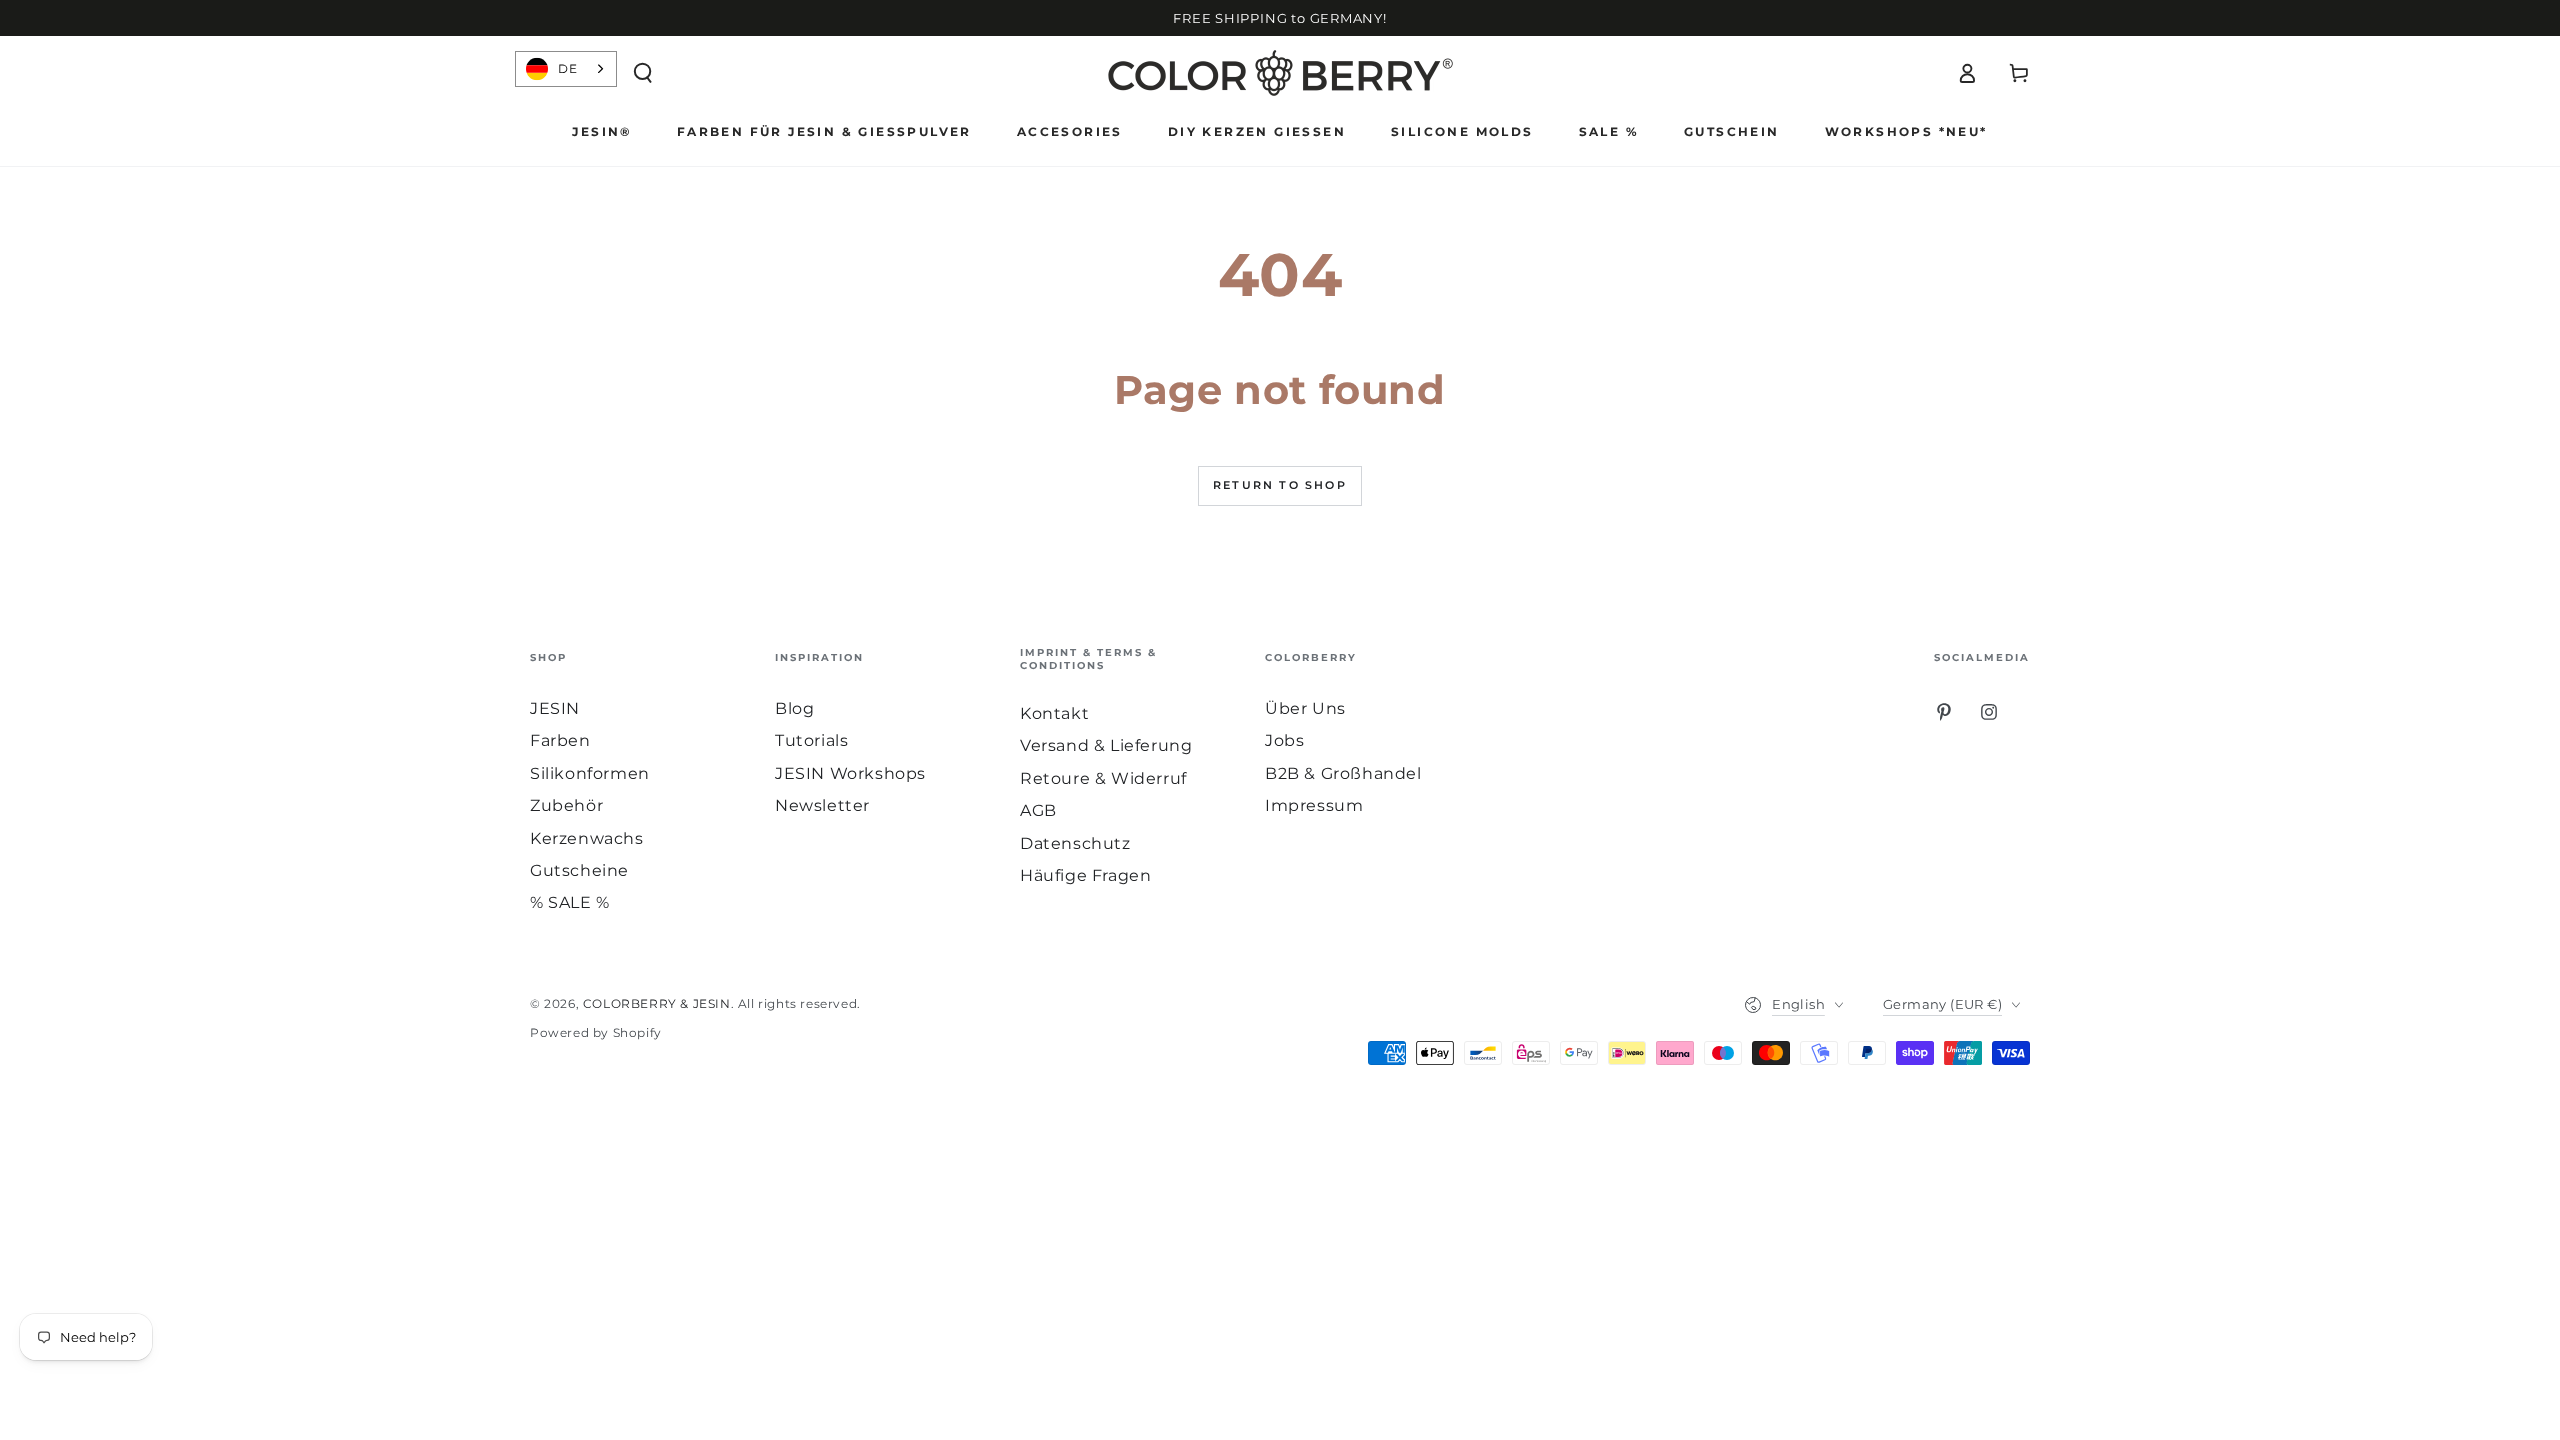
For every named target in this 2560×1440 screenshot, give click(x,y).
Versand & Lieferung (1106, 745)
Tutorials (811, 740)
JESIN (555, 708)
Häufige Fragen (1085, 875)
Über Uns (1305, 708)
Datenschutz (1075, 843)
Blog (794, 708)
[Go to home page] (1280, 73)
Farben (560, 740)
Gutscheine (579, 870)
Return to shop (1280, 485)
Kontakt (1054, 713)
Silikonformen (590, 773)
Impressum (1314, 805)
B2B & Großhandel (1343, 773)
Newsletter (822, 805)
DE (567, 68)
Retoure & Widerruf (1103, 778)
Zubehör (566, 805)
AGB (1038, 810)
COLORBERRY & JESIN (657, 1003)
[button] (643, 73)
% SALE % (570, 902)
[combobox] (566, 69)
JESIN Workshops (850, 773)
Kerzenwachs (587, 838)
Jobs (1284, 740)
